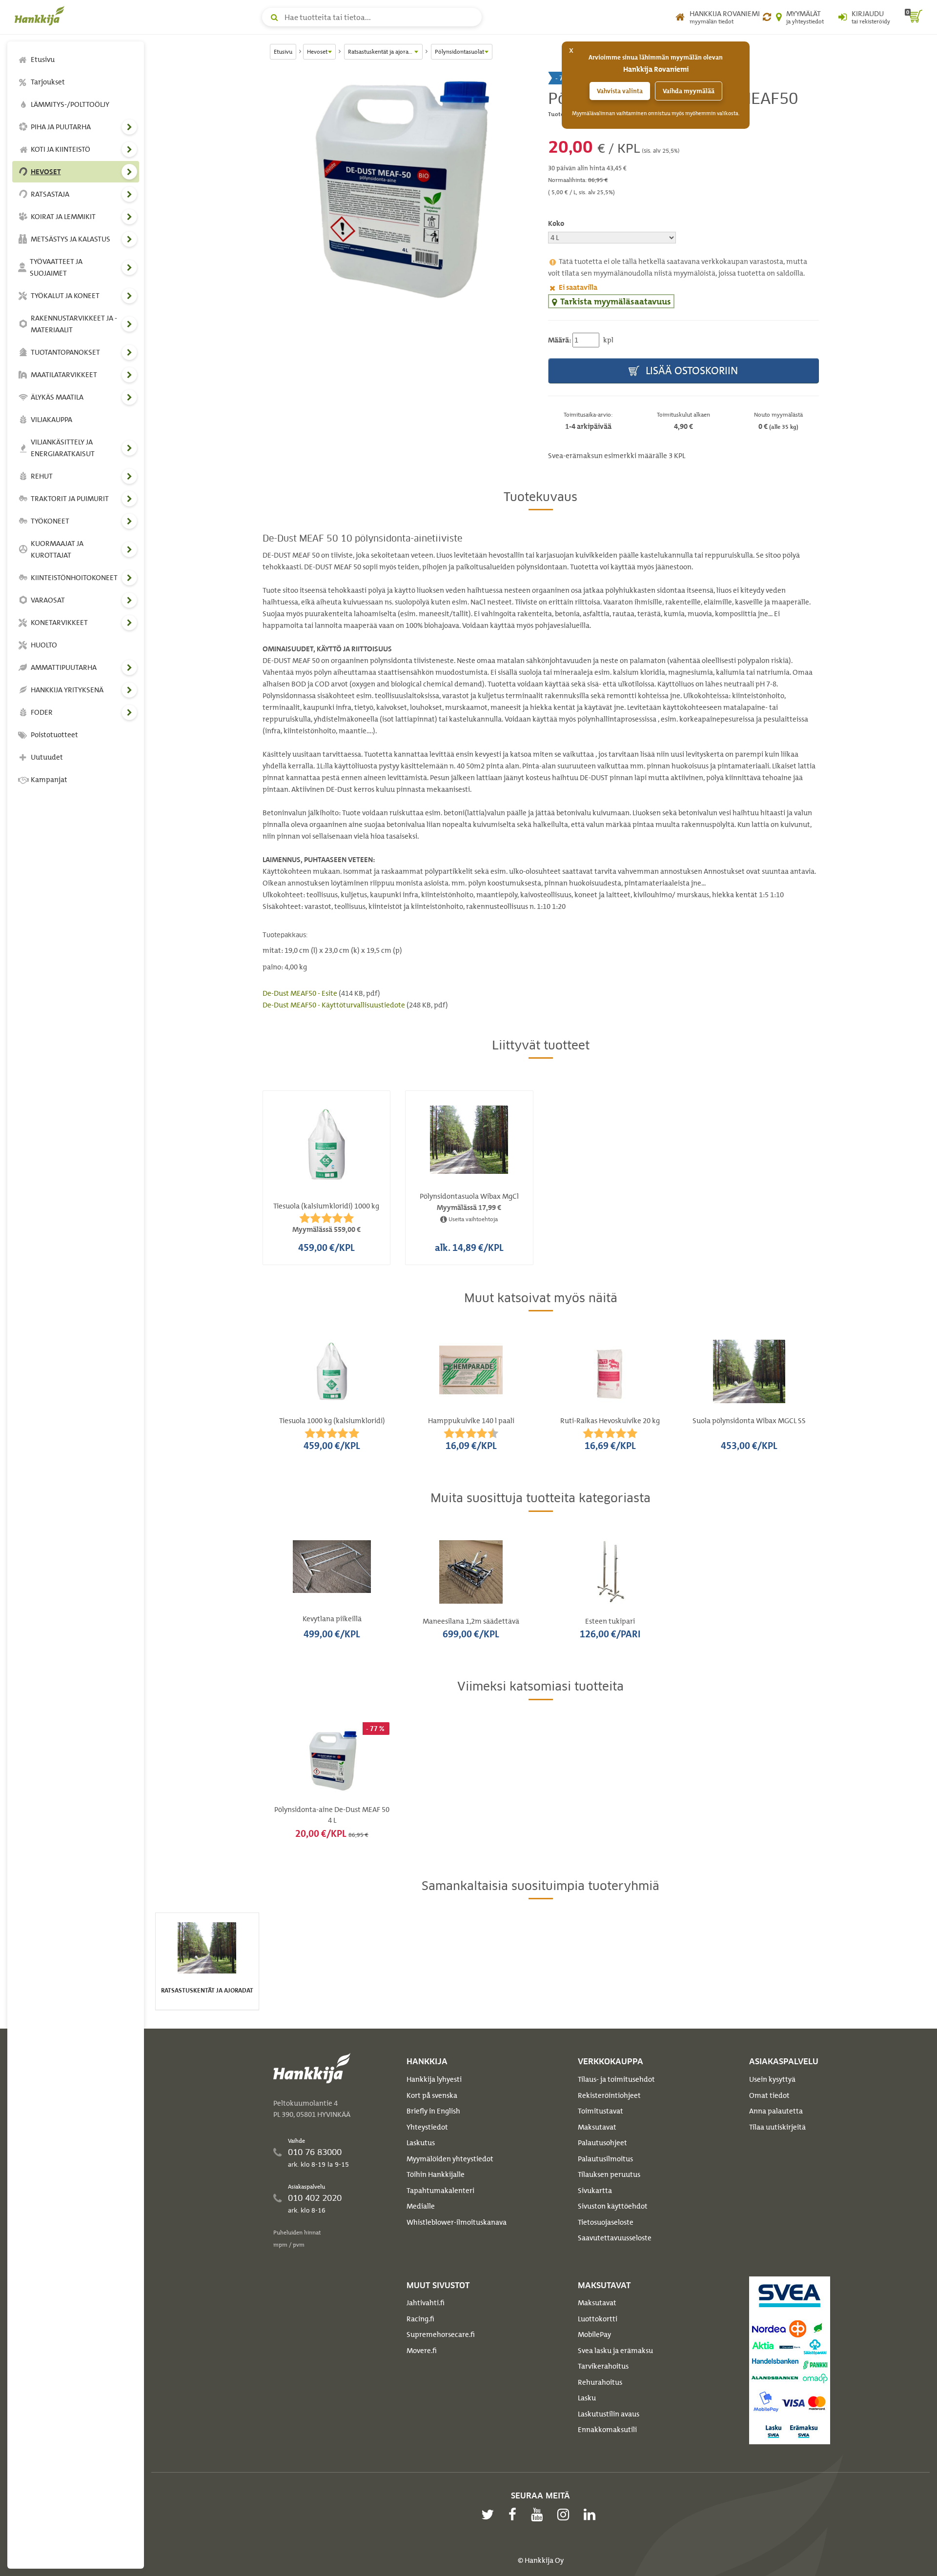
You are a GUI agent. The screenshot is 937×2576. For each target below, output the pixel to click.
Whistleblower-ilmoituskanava (457, 2222)
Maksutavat (597, 2127)
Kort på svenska (432, 2095)
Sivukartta (595, 2191)
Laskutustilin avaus (609, 2414)
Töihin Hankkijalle (436, 2174)
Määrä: (560, 340)
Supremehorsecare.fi (441, 2334)
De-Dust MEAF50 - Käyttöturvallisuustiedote (335, 1005)
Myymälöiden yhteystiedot (450, 2159)
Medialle (421, 2206)
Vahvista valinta (620, 91)
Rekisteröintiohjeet (609, 2095)
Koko (556, 223)
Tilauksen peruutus (609, 2174)
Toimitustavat (601, 2111)
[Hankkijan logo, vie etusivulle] (41, 16)
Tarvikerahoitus (603, 2366)
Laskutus (421, 2143)
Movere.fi (422, 2351)
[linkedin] (592, 2515)
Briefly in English (433, 2111)
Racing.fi (420, 2319)
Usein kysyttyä (772, 2079)
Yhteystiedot (427, 2127)
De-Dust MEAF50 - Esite (301, 993)
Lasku (587, 2398)
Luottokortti (598, 2319)
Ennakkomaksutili (607, 2430)
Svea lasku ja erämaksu (615, 2351)
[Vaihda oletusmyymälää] (767, 17)
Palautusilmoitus (605, 2159)
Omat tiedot (769, 2095)
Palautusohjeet (602, 2143)
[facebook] (515, 2515)
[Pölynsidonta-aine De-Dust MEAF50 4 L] (398, 188)
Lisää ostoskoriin (691, 371)
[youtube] (539, 2515)
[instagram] (566, 2515)
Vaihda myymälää (689, 91)
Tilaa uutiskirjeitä (777, 2127)
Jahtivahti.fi (426, 2303)
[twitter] (490, 2515)
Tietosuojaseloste (606, 2222)
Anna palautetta (776, 2111)
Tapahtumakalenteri (440, 2191)
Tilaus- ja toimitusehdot (616, 2079)
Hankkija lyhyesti (434, 2079)
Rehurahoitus (600, 2382)
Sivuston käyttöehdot (613, 2206)
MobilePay (594, 2334)
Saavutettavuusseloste (615, 2238)
